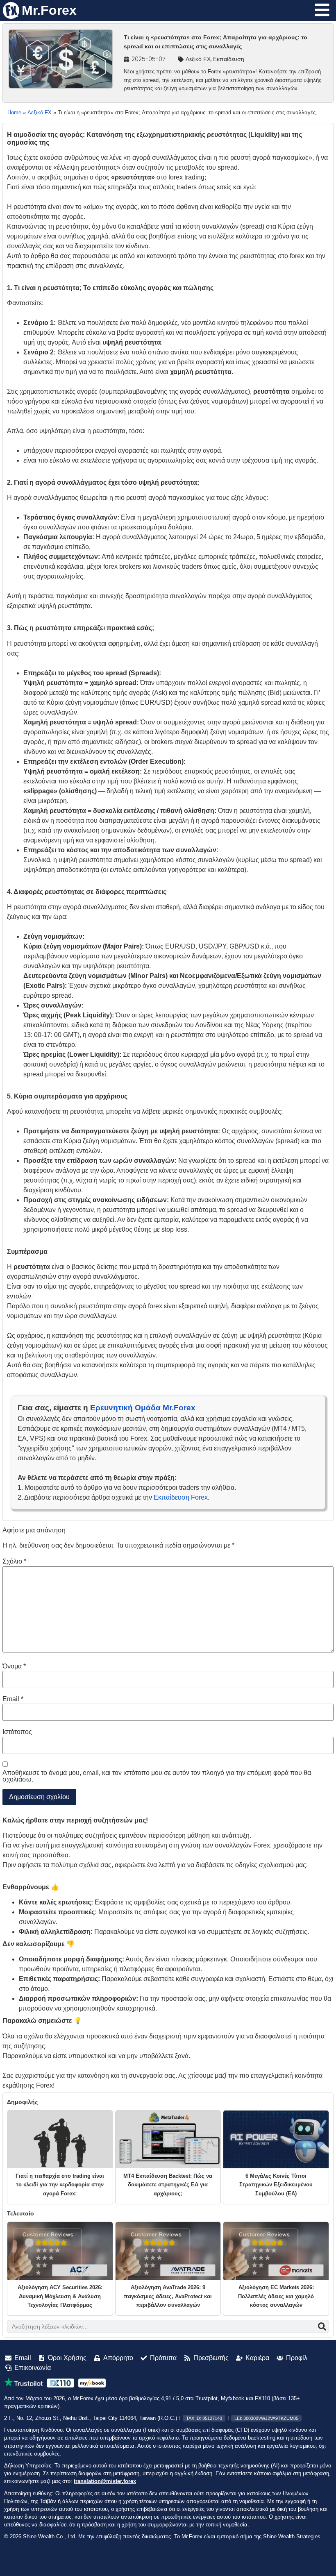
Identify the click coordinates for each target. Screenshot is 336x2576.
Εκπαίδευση (229, 59)
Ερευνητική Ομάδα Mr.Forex (143, 1408)
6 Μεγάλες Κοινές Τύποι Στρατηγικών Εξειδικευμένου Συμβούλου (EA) (276, 2185)
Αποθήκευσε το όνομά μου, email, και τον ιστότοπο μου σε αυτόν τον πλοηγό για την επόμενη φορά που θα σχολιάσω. (157, 1776)
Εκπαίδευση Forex (181, 1497)
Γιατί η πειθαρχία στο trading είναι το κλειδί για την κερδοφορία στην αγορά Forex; (60, 2185)
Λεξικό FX (198, 59)
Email (13, 1699)
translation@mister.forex (105, 2481)
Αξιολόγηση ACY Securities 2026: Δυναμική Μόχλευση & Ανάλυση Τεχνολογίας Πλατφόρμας (60, 2296)
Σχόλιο (14, 1561)
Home (14, 112)
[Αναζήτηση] (322, 2326)
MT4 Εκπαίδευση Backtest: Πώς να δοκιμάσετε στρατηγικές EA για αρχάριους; (168, 2185)
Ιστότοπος (17, 1732)
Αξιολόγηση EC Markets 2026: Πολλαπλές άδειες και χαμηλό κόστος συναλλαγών (276, 2296)
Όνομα (14, 1666)
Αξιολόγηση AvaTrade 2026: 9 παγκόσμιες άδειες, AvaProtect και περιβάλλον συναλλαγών (168, 2296)
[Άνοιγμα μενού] (322, 10)
